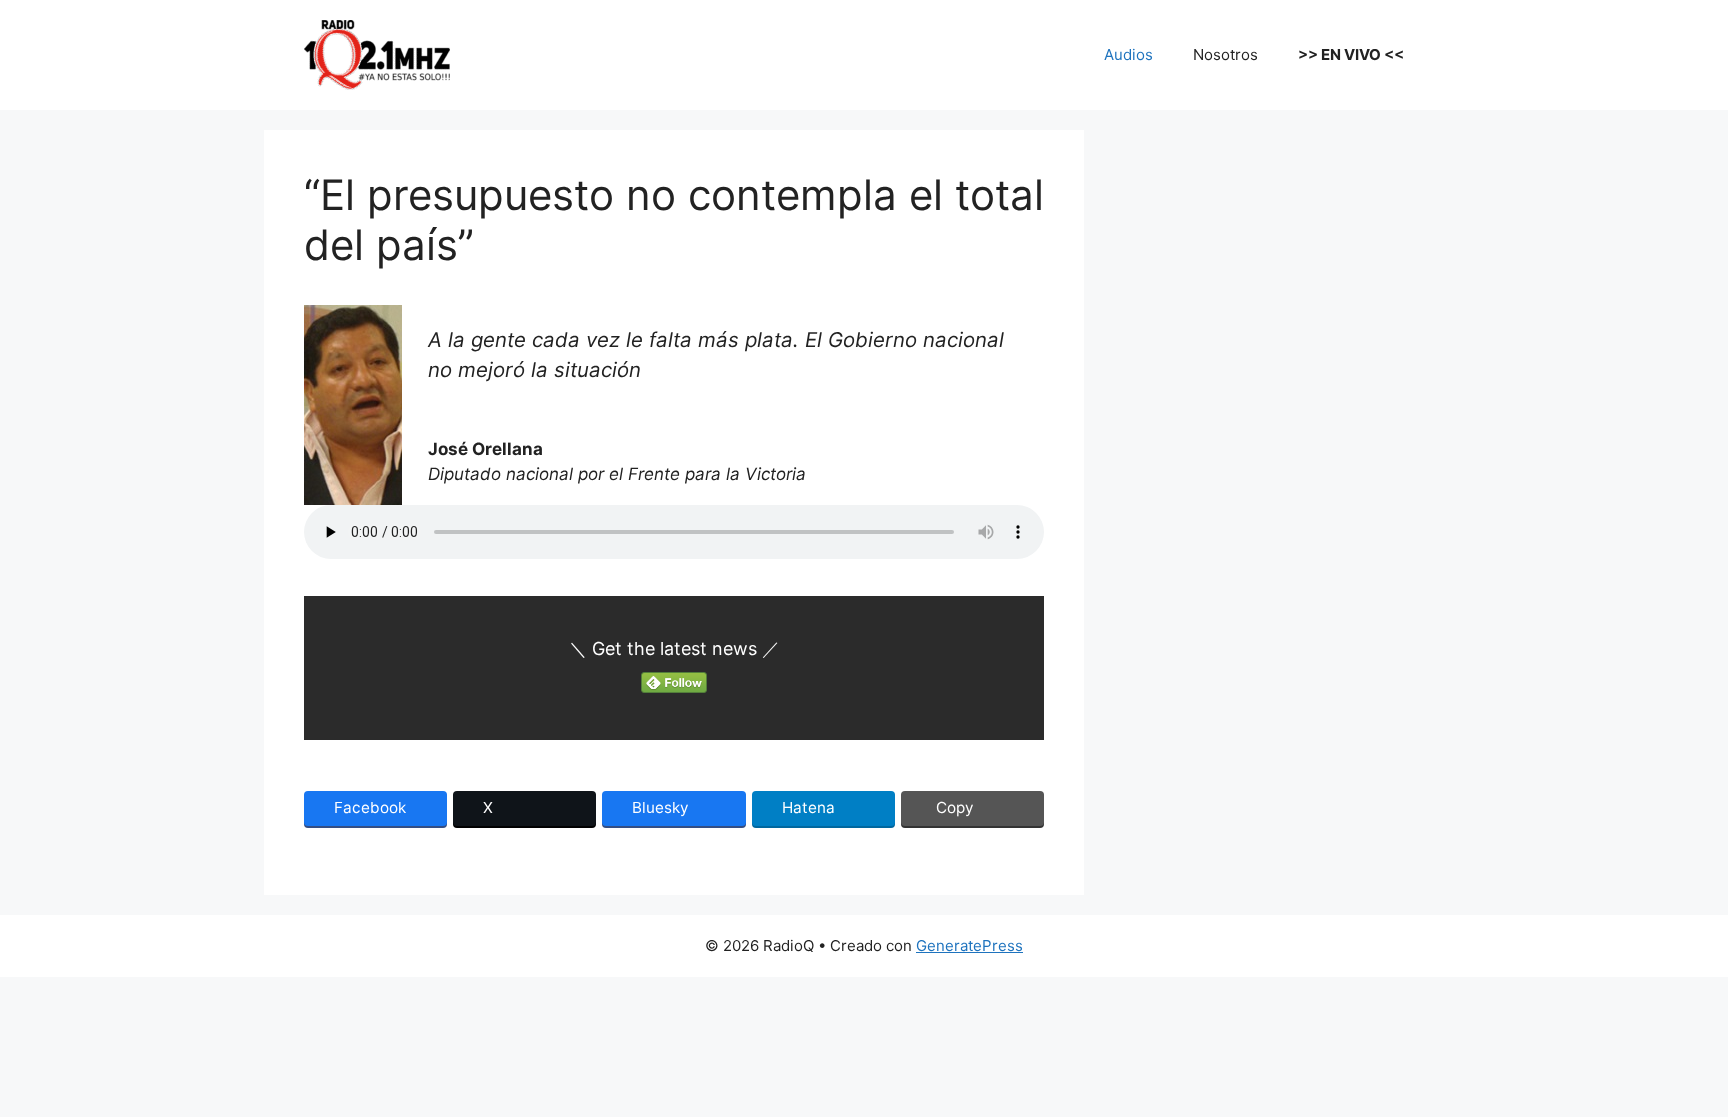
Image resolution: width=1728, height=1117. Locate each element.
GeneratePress (969, 945)
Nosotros (1225, 54)
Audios (1128, 54)
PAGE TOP (1673, 1066)
